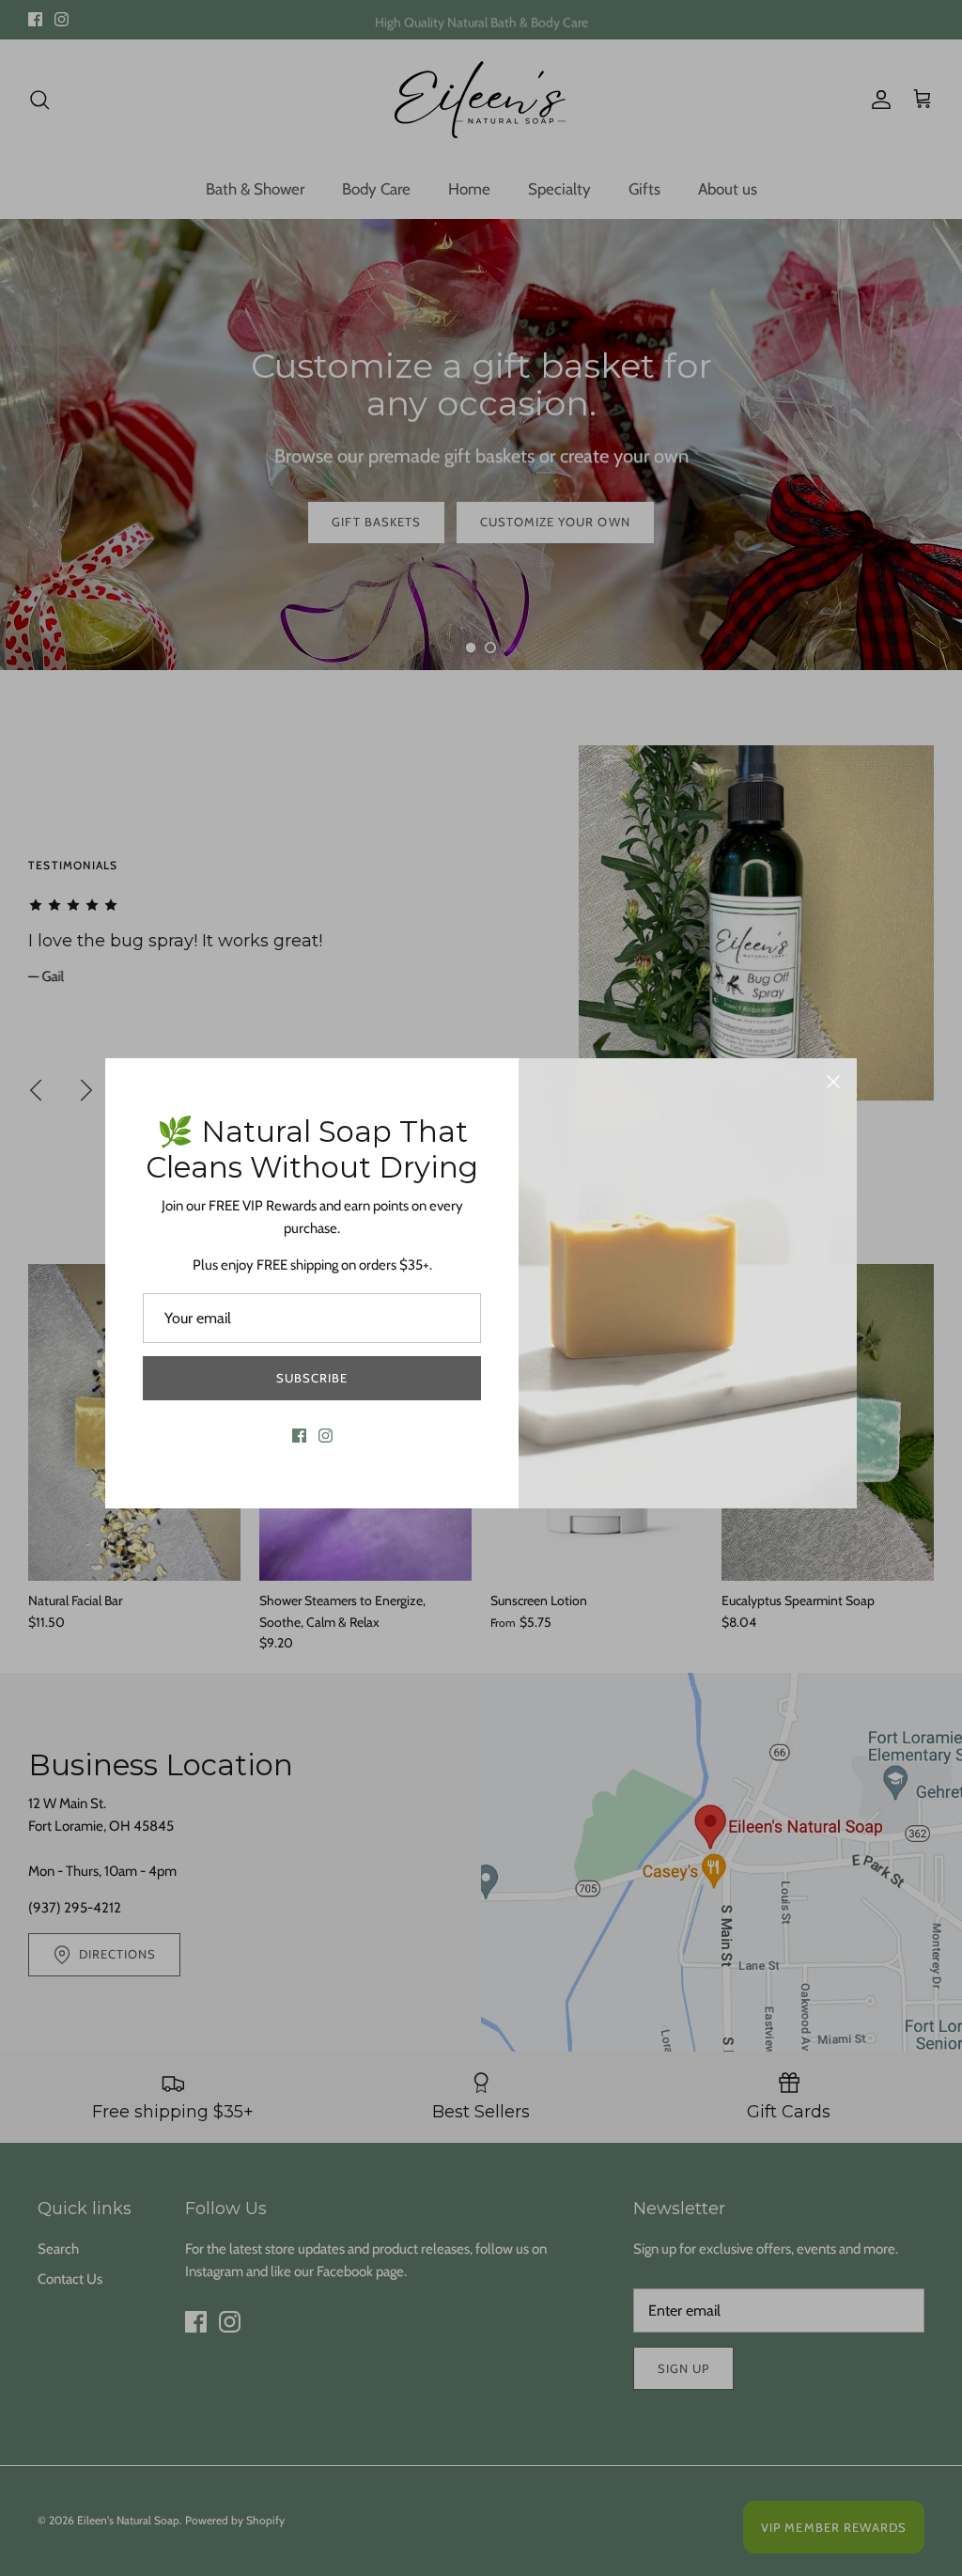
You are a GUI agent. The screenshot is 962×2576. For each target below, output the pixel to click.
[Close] (833, 1082)
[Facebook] (299, 1436)
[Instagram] (326, 1436)
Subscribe (312, 1378)
